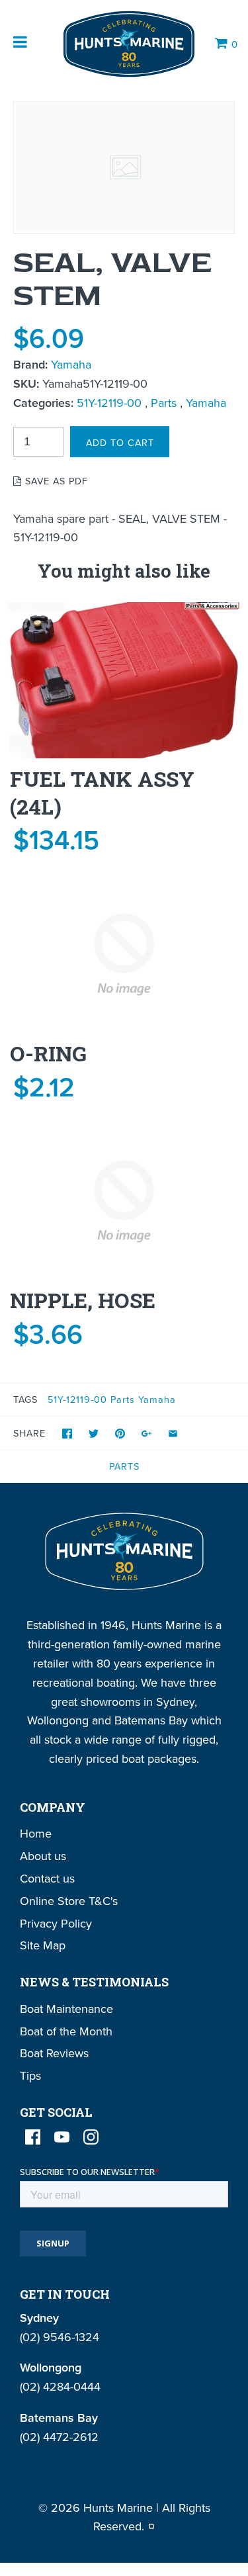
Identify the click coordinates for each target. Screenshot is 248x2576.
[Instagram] (91, 2137)
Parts (164, 403)
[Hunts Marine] (128, 44)
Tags (25, 1399)
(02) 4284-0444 (60, 2386)
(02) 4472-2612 (59, 2437)
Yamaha (71, 364)
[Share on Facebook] (67, 1434)
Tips (30, 2075)
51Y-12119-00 (109, 403)
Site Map (43, 1945)
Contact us (47, 1878)
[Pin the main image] (120, 1434)
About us (43, 1856)
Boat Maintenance (66, 2009)
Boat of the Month (66, 2031)
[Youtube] (62, 2137)
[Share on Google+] (146, 1434)
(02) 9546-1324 (60, 2337)
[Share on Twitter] (94, 1434)
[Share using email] (173, 1434)
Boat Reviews (54, 2053)
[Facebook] (33, 2137)
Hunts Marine (118, 2508)
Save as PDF (55, 481)
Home (36, 1833)
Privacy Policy (56, 1923)
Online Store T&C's (69, 1901)
